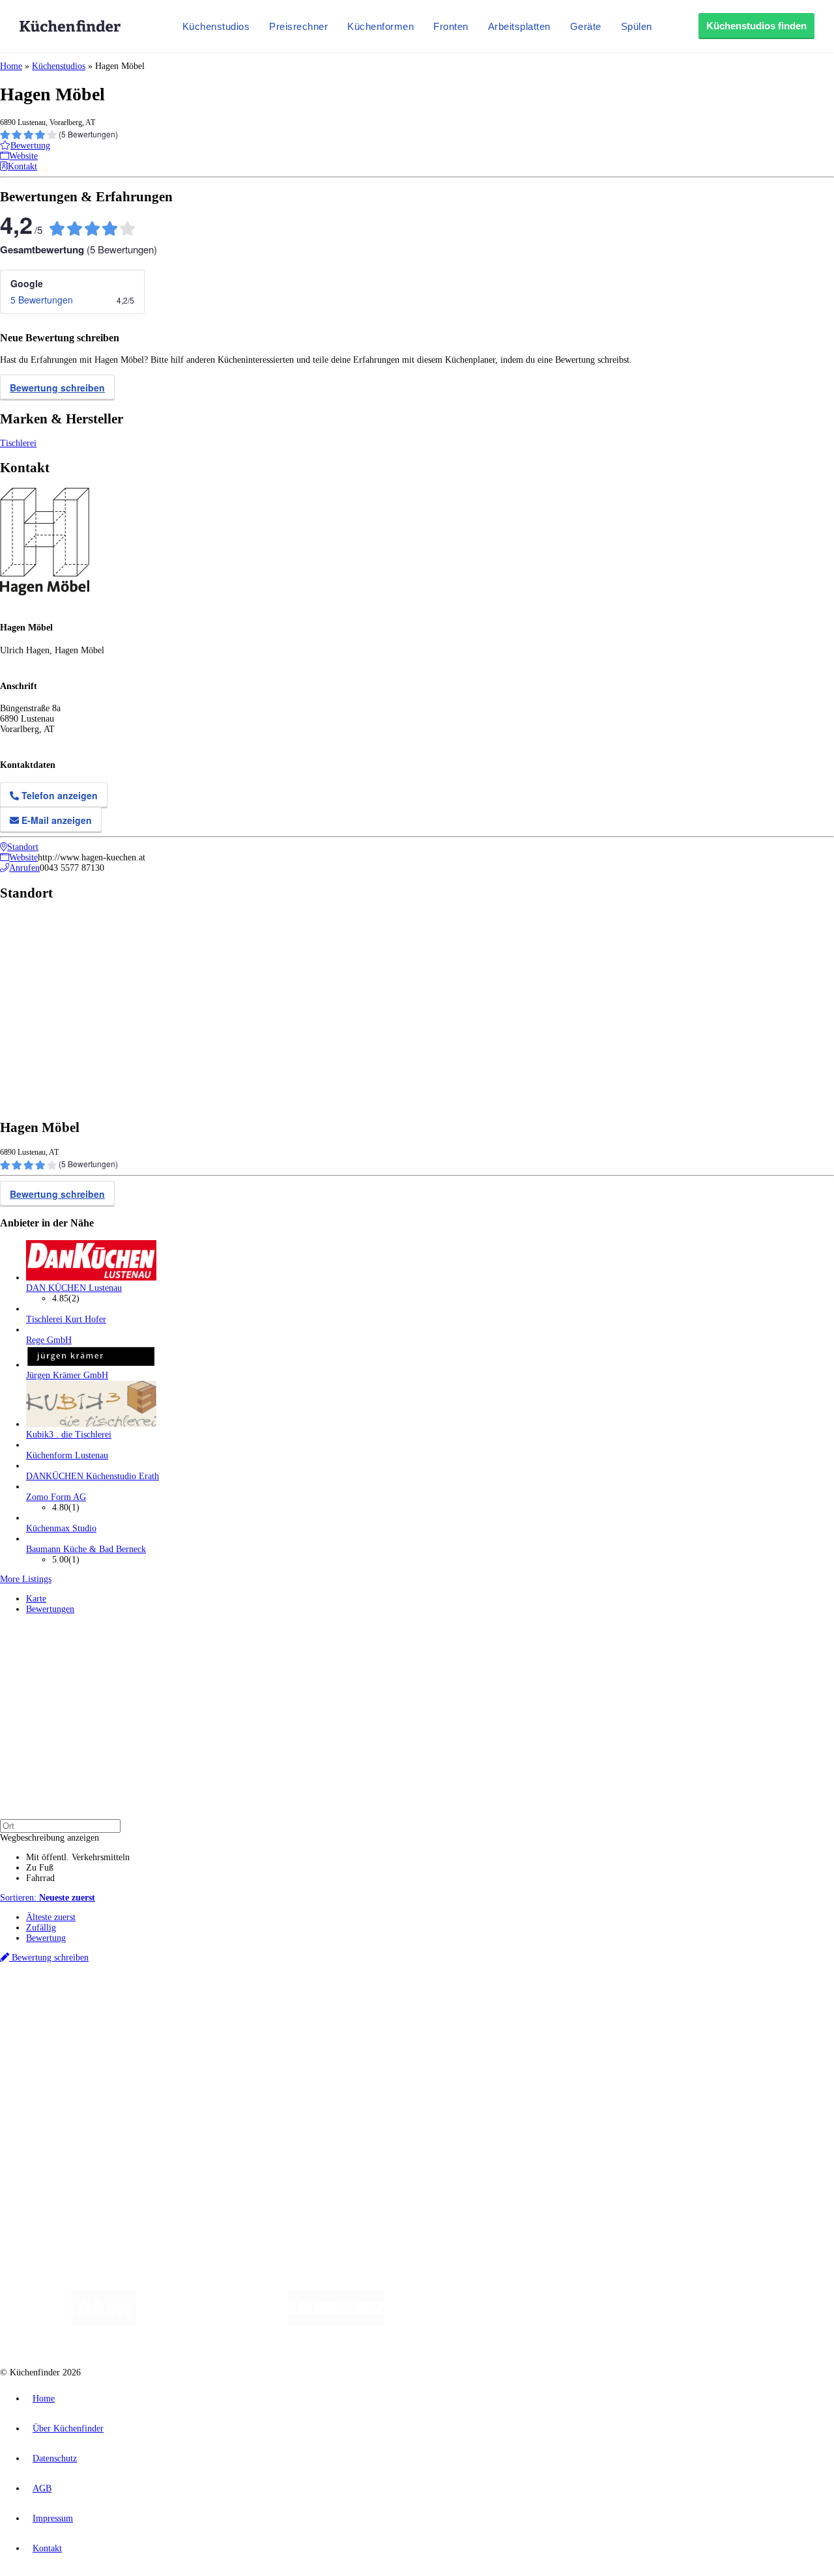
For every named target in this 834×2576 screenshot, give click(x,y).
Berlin (86, 2003)
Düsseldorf (289, 2003)
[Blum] (104, 2322)
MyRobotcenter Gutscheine (405, 2013)
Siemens (431, 2003)
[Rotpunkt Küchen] (645, 2322)
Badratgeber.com (57, 2088)
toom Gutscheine (277, 2013)
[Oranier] (464, 2322)
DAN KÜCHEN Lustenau (74, 1288)
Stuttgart (376, 2003)
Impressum (53, 2518)
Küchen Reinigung (60, 2047)
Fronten (451, 26)
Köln (351, 2003)
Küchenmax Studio (61, 1528)
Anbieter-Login (64, 2144)
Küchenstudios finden (756, 26)
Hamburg (114, 2003)
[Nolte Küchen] (570, 2322)
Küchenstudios (216, 26)
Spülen (637, 26)
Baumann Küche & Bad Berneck (86, 1549)
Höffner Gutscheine (482, 2013)
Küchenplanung (55, 2036)
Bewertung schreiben (57, 388)
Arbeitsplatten (519, 26)
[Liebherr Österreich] (336, 2322)
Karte (36, 1599)
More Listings (26, 1579)
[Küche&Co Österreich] (741, 2322)
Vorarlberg (182, 2003)
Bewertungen (50, 1609)
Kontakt (47, 2548)
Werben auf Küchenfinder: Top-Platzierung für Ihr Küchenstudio (146, 2123)
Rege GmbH (49, 1340)
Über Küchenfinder (62, 2068)
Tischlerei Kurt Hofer (66, 1319)
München (147, 2003)
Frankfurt (325, 2003)
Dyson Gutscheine (218, 2013)
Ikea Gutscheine (89, 2013)
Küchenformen (381, 26)
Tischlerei (18, 443)
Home (11, 66)
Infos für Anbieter (59, 2113)
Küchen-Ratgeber (58, 2057)
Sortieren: (48, 1898)
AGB (42, 2488)
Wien (260, 2003)
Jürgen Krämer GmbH (67, 1375)
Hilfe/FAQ (46, 2078)
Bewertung (46, 1938)
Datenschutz (55, 2458)
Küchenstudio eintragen (69, 2133)
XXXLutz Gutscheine (152, 2013)
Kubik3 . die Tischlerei (69, 1435)
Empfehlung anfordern (68, 1991)
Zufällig (41, 1928)
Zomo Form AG (56, 1497)
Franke (404, 2003)
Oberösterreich (225, 2003)
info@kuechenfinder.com (236, 2167)
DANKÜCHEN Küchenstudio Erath (93, 1476)
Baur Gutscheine (333, 2013)
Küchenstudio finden (64, 1981)
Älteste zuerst (51, 1917)
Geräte (586, 26)
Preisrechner (298, 26)
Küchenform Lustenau (67, 1455)
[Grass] (212, 2322)
